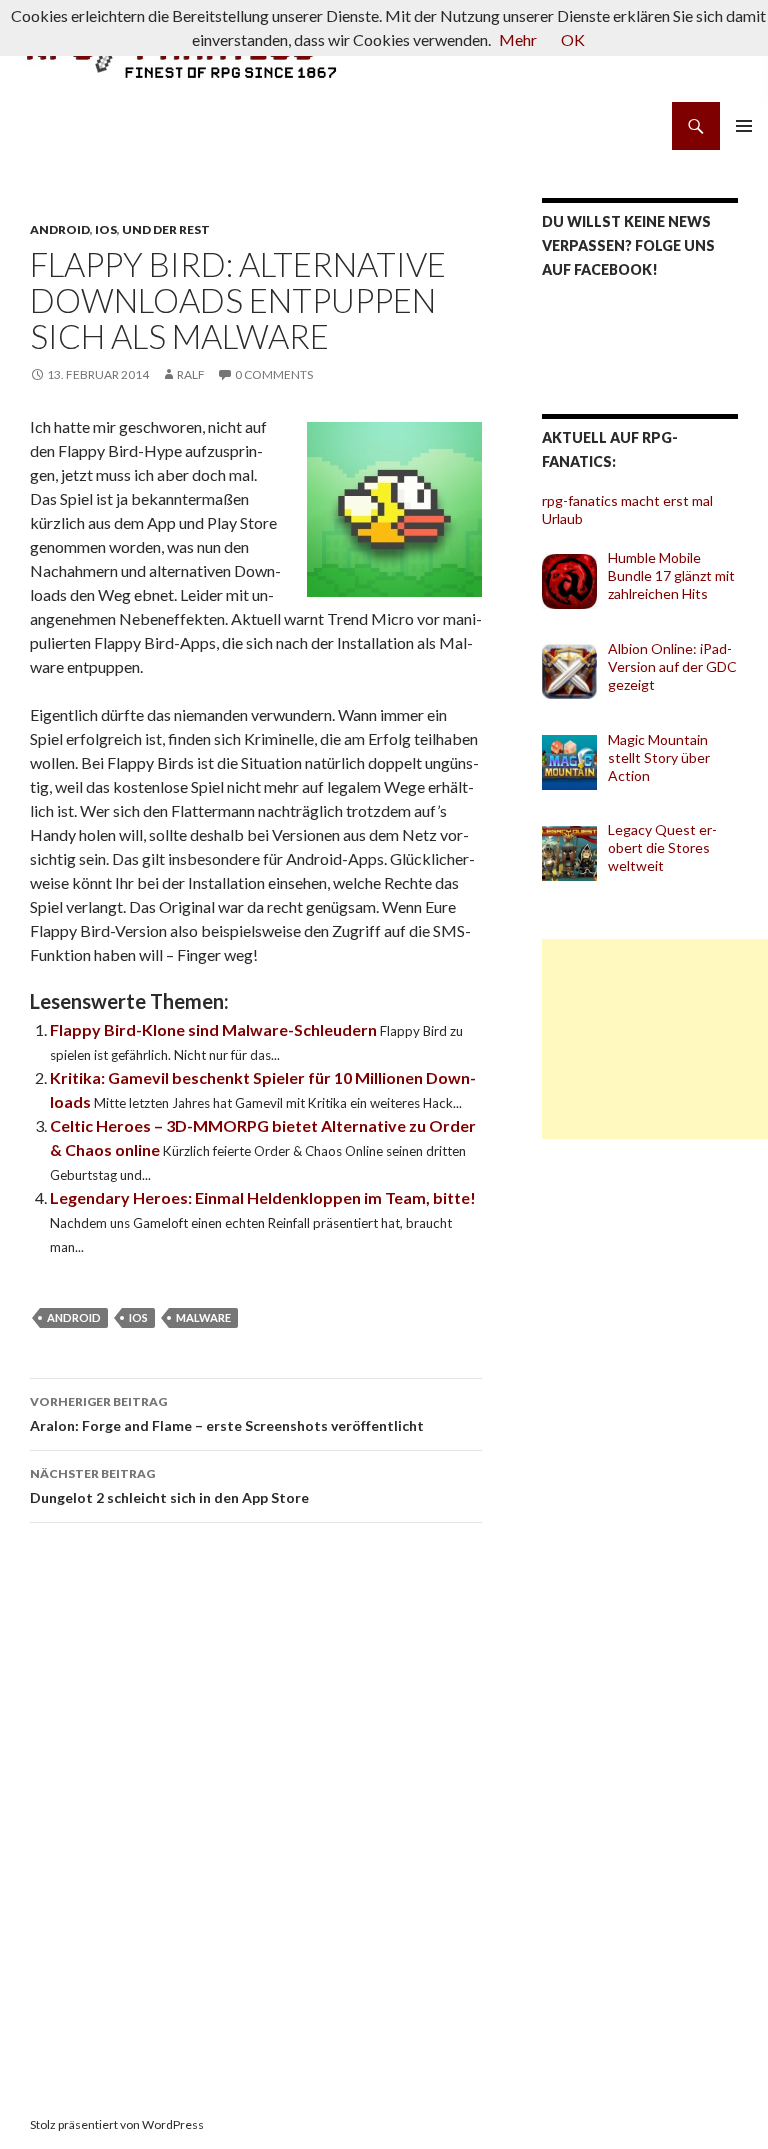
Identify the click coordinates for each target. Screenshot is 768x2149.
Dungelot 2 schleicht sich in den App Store (169, 1486)
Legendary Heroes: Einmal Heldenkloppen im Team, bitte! (263, 1197)
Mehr (518, 39)
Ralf (191, 374)
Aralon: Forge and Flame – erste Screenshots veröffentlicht (227, 1414)
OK (573, 39)
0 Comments (274, 374)
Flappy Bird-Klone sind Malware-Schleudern (215, 1029)
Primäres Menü (744, 126)
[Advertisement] (655, 1039)
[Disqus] (256, 1821)
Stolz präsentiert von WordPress (117, 2124)
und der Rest (166, 229)
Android (60, 229)
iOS (106, 229)
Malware (203, 1317)
